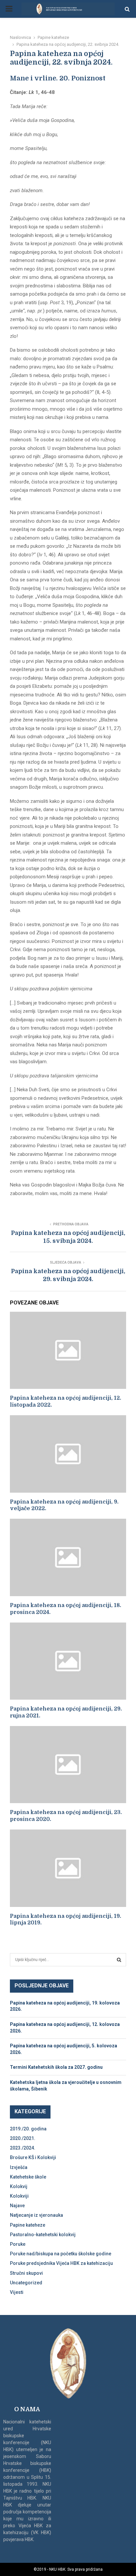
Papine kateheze (28, 2225)
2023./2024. (23, 2148)
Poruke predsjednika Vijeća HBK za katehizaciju (61, 2263)
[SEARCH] (119, 1960)
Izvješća (19, 2167)
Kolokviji (19, 2196)
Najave (17, 2206)
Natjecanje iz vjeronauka (36, 2215)
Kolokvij (19, 2186)
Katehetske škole (28, 2177)
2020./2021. (23, 2138)
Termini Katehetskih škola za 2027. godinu (56, 2067)
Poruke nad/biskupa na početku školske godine (61, 2254)
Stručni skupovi (26, 2273)
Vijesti (17, 2292)
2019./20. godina (28, 2129)
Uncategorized (26, 2283)
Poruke (18, 2244)
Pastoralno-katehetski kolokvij (43, 2235)
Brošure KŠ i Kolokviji (33, 2157)
